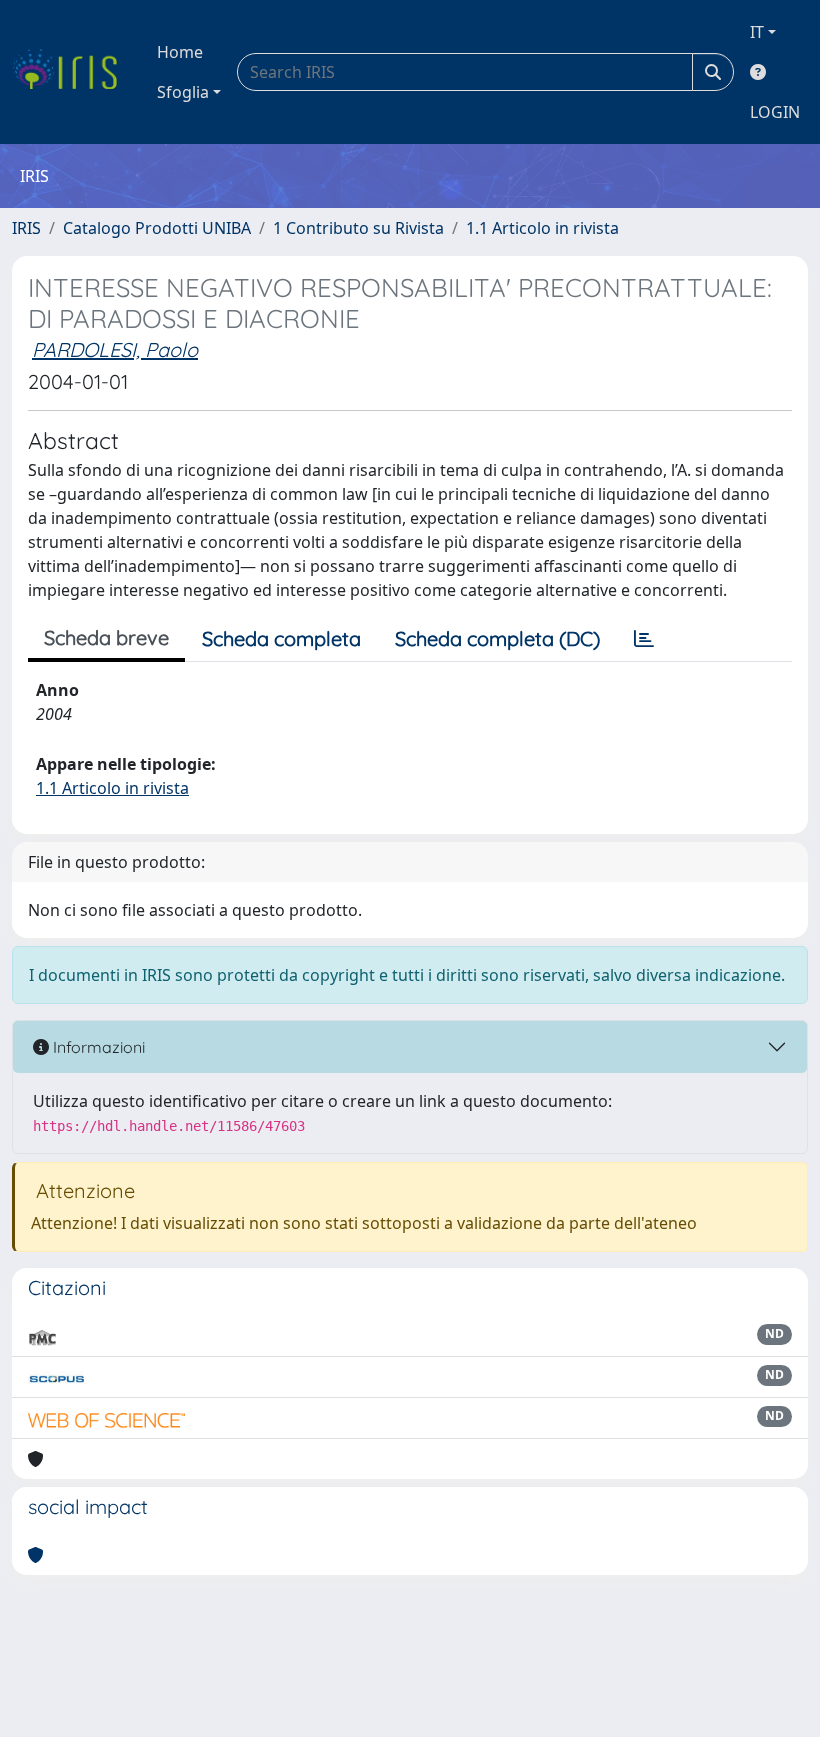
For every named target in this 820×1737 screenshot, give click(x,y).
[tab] (644, 639)
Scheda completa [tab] (281, 638)
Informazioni (97, 1047)
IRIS (26, 228)
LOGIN (775, 112)
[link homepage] (72, 72)
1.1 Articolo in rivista (542, 228)
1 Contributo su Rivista (358, 228)
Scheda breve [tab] (106, 637)
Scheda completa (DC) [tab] (497, 638)
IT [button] (757, 32)
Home (180, 52)
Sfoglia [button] (183, 92)
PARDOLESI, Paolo (115, 349)
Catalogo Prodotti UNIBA (157, 228)
